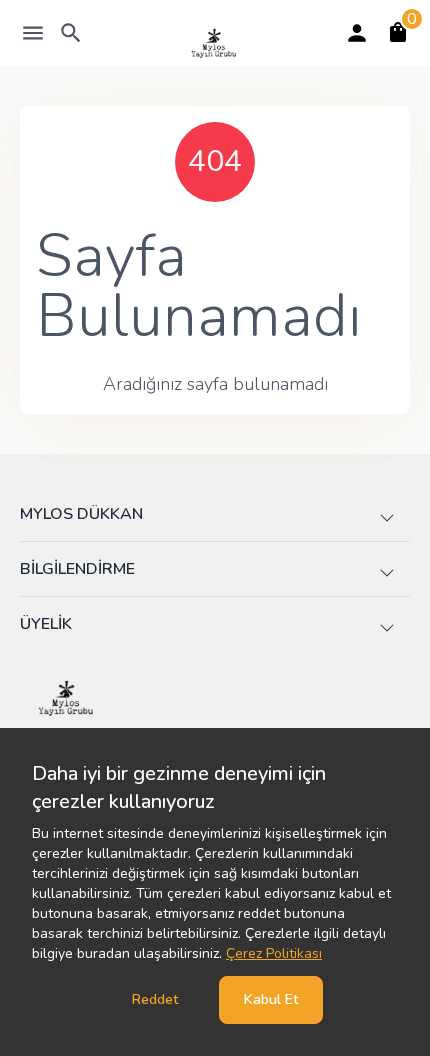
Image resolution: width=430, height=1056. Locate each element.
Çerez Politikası (274, 953)
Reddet (155, 999)
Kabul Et (271, 999)
